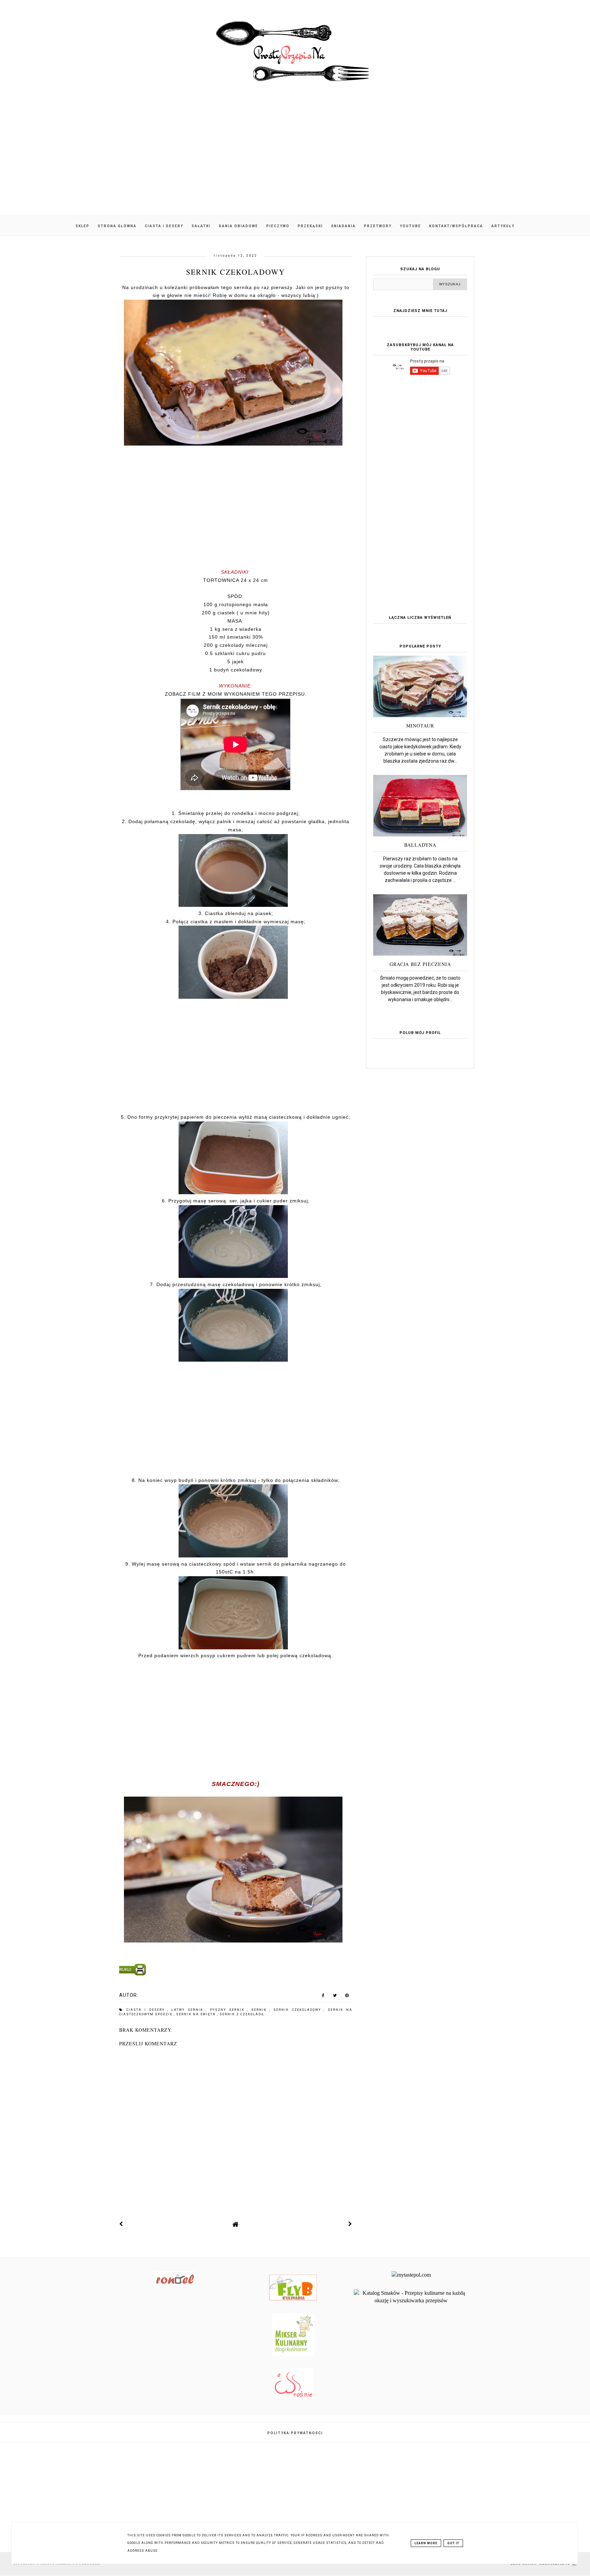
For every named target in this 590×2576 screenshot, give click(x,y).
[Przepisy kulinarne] (293, 2354)
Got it (453, 2543)
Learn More (426, 2543)
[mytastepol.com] (411, 2275)
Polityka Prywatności (295, 2433)
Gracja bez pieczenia (420, 964)
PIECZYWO (278, 226)
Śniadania (343, 226)
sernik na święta (197, 2014)
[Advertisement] (295, 157)
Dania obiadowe (238, 226)
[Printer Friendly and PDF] (235, 1971)
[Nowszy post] (121, 2224)
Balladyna (420, 845)
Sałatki (201, 226)
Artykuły (503, 226)
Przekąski (310, 226)
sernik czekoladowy (299, 2010)
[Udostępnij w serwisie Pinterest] (347, 1997)
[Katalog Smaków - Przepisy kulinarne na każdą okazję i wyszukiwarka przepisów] (411, 2300)
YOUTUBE (410, 226)
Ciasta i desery (164, 226)
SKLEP (82, 226)
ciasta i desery (147, 2010)
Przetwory (378, 226)
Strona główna (117, 226)
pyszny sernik (229, 2010)
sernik (261, 2010)
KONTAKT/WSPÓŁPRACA (456, 226)
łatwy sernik (189, 2010)
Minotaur (420, 726)
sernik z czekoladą (242, 2014)
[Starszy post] (350, 2224)
